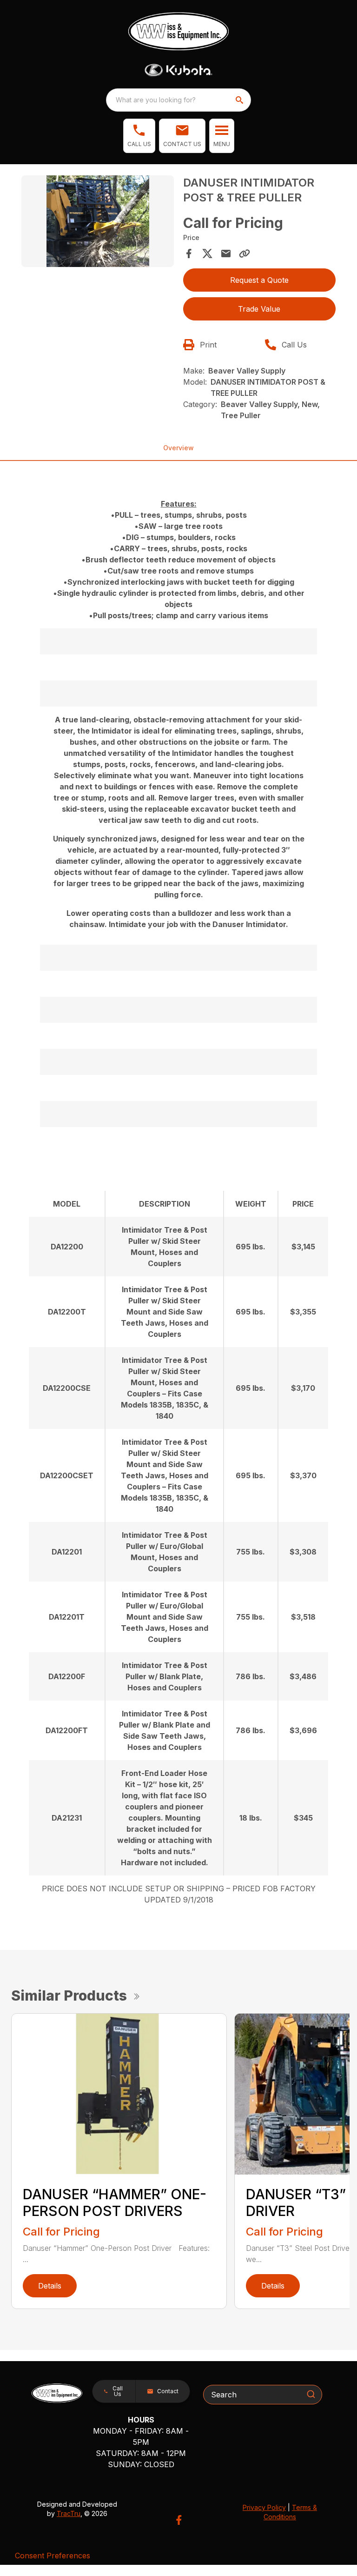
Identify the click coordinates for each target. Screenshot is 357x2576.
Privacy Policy (264, 2507)
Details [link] (50, 2286)
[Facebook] (179, 2520)
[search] (240, 100)
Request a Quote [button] (259, 280)
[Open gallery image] (98, 221)
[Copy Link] (245, 254)
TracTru (69, 2513)
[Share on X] (207, 254)
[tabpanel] (98, 223)
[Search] (311, 2394)
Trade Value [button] (259, 309)
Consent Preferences (53, 2556)
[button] (139, 136)
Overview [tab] (178, 448)
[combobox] (178, 100)
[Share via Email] (226, 254)
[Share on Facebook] (189, 254)
